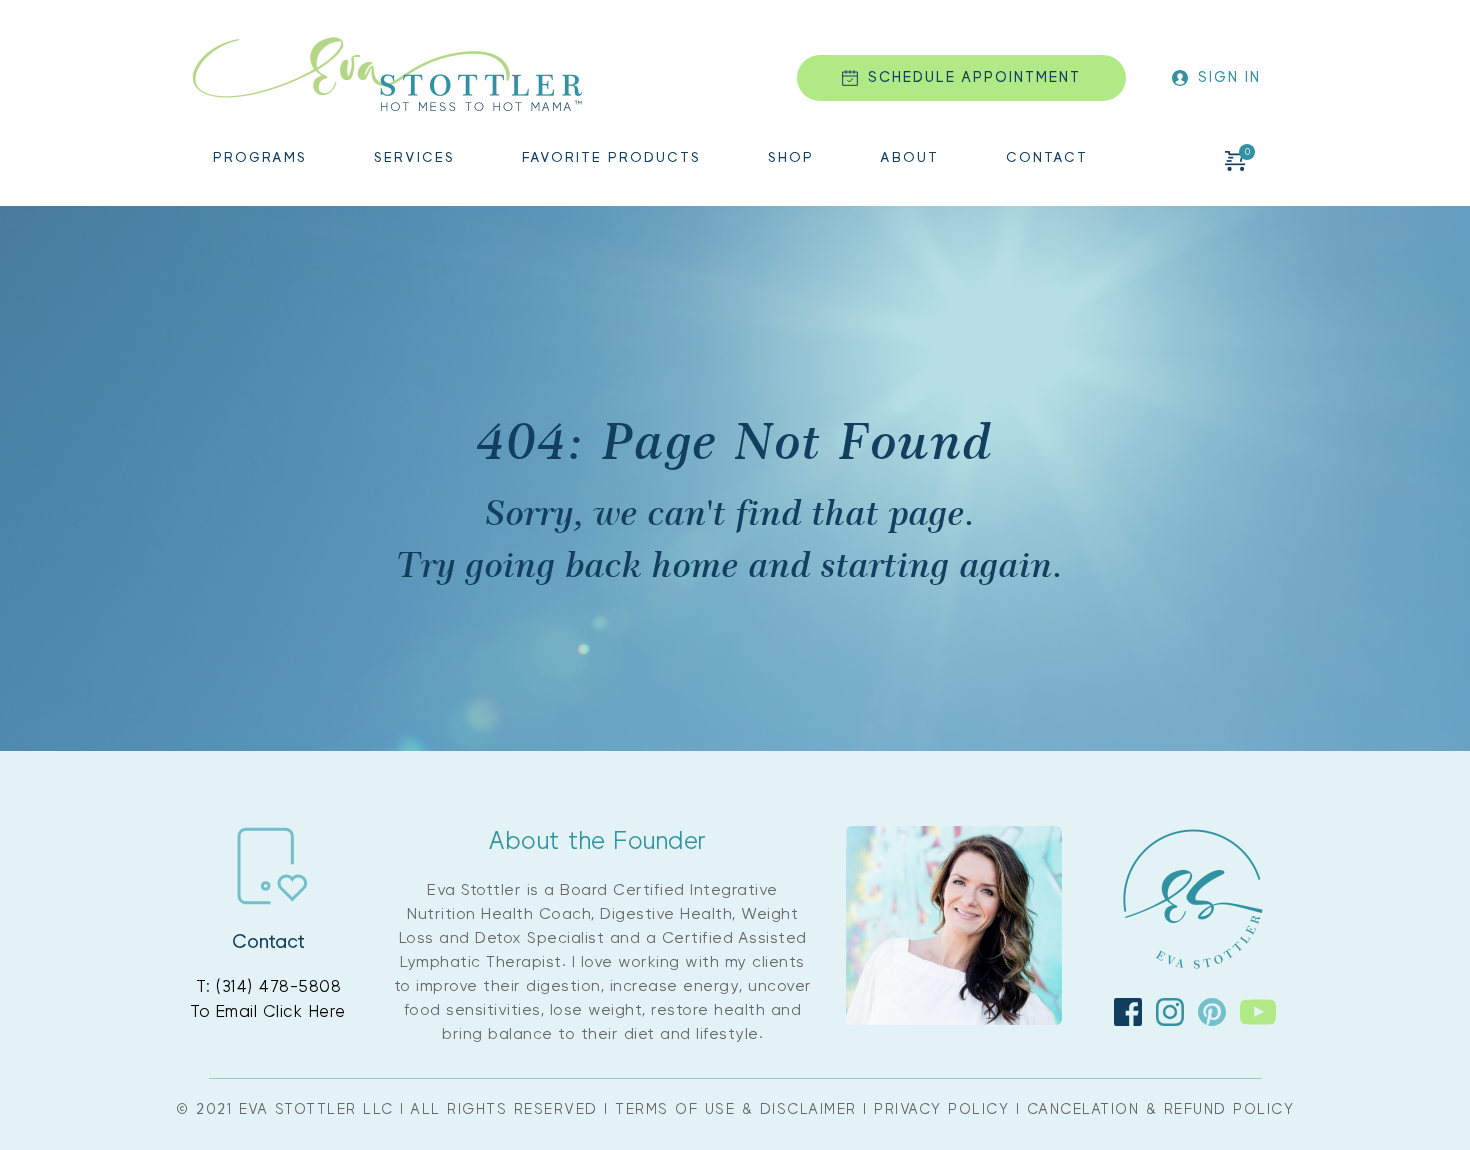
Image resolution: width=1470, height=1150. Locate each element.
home (695, 564)
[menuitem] (260, 160)
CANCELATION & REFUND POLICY (1161, 1109)
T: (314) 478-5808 (269, 986)
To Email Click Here (268, 1011)
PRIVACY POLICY (941, 1109)
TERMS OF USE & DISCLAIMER (736, 1109)
